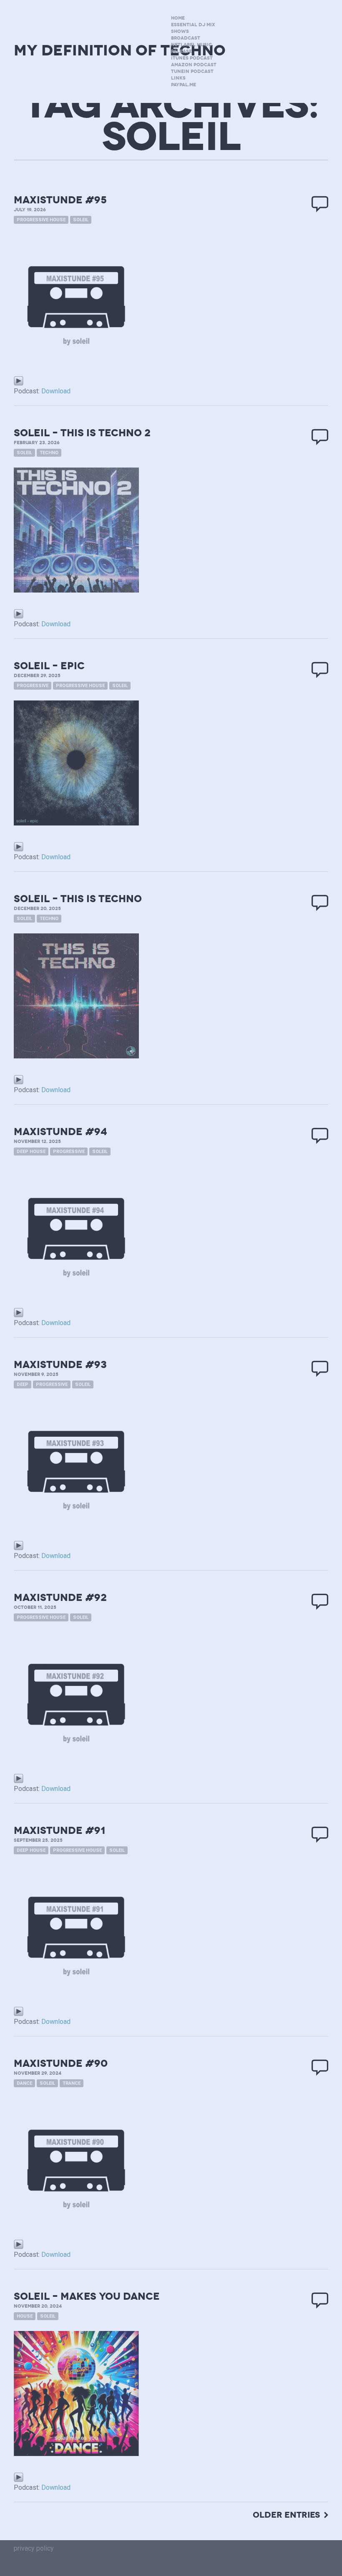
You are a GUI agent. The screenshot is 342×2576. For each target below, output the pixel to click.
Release (181, 51)
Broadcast (186, 38)
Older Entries (286, 2515)
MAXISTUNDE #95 (60, 200)
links (178, 78)
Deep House (31, 1152)
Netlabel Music (191, 45)
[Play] (19, 380)
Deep (23, 1384)
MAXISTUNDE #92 (60, 1598)
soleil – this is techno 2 (82, 433)
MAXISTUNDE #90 (61, 2063)
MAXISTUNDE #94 (60, 1132)
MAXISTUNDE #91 (59, 1831)
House (25, 2316)
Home (178, 18)
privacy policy (34, 2548)
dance (24, 2083)
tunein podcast (192, 71)
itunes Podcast (192, 58)
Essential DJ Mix (193, 25)
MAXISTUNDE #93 (60, 1365)
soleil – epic (49, 666)
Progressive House (41, 220)
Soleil (81, 220)
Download (56, 391)
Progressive (33, 686)
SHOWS (180, 31)
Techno (49, 453)
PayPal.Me (184, 85)
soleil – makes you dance (87, 2296)
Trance (72, 2083)
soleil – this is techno (78, 899)
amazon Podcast (194, 65)
